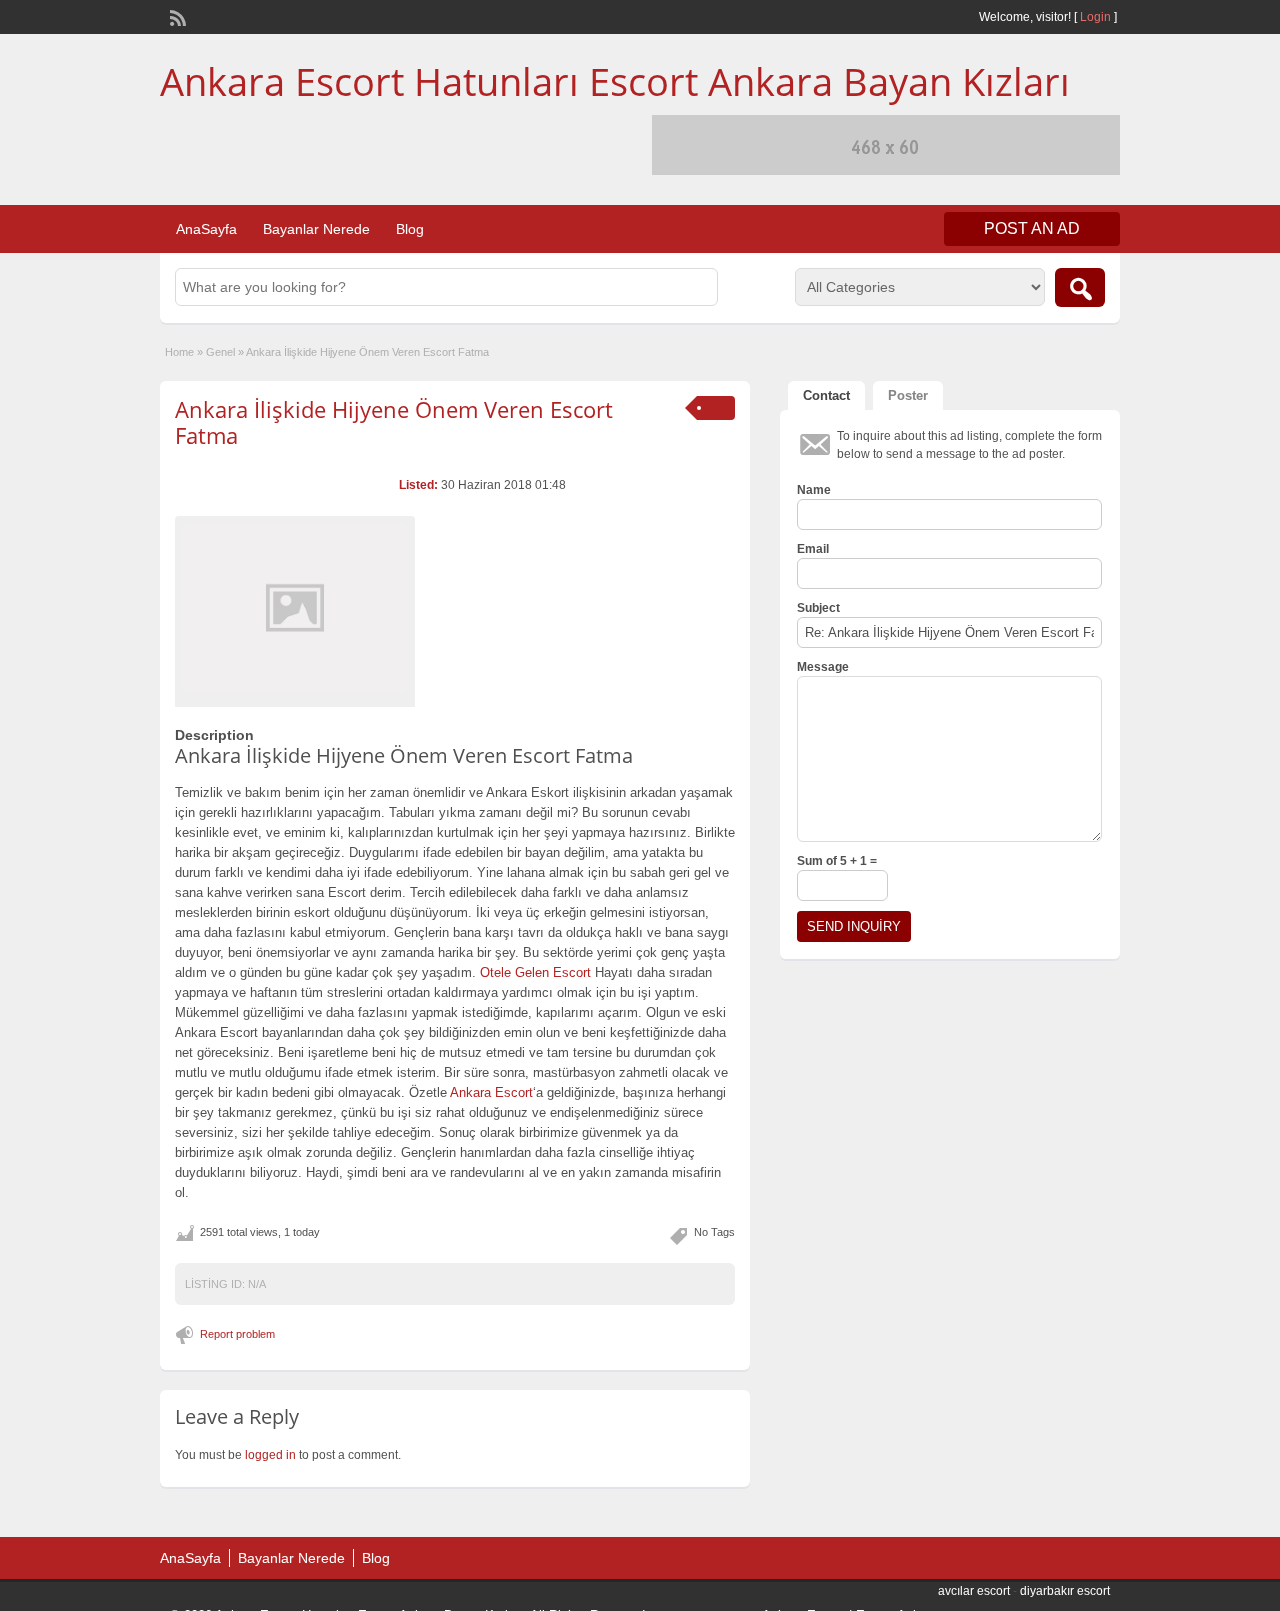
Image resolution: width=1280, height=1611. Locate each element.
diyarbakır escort (1065, 1591)
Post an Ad (1032, 228)
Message (823, 667)
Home (179, 352)
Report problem (237, 1334)
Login (1095, 17)
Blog (410, 229)
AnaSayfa (206, 229)
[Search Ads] (1080, 287)
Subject (818, 608)
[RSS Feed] (176, 16)
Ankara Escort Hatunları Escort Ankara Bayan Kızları (615, 81)
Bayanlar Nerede (316, 229)
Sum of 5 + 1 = (837, 861)
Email (813, 549)
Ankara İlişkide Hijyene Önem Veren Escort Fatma (394, 422)
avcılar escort (974, 1591)
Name (814, 490)
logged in (270, 1455)
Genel (220, 352)
